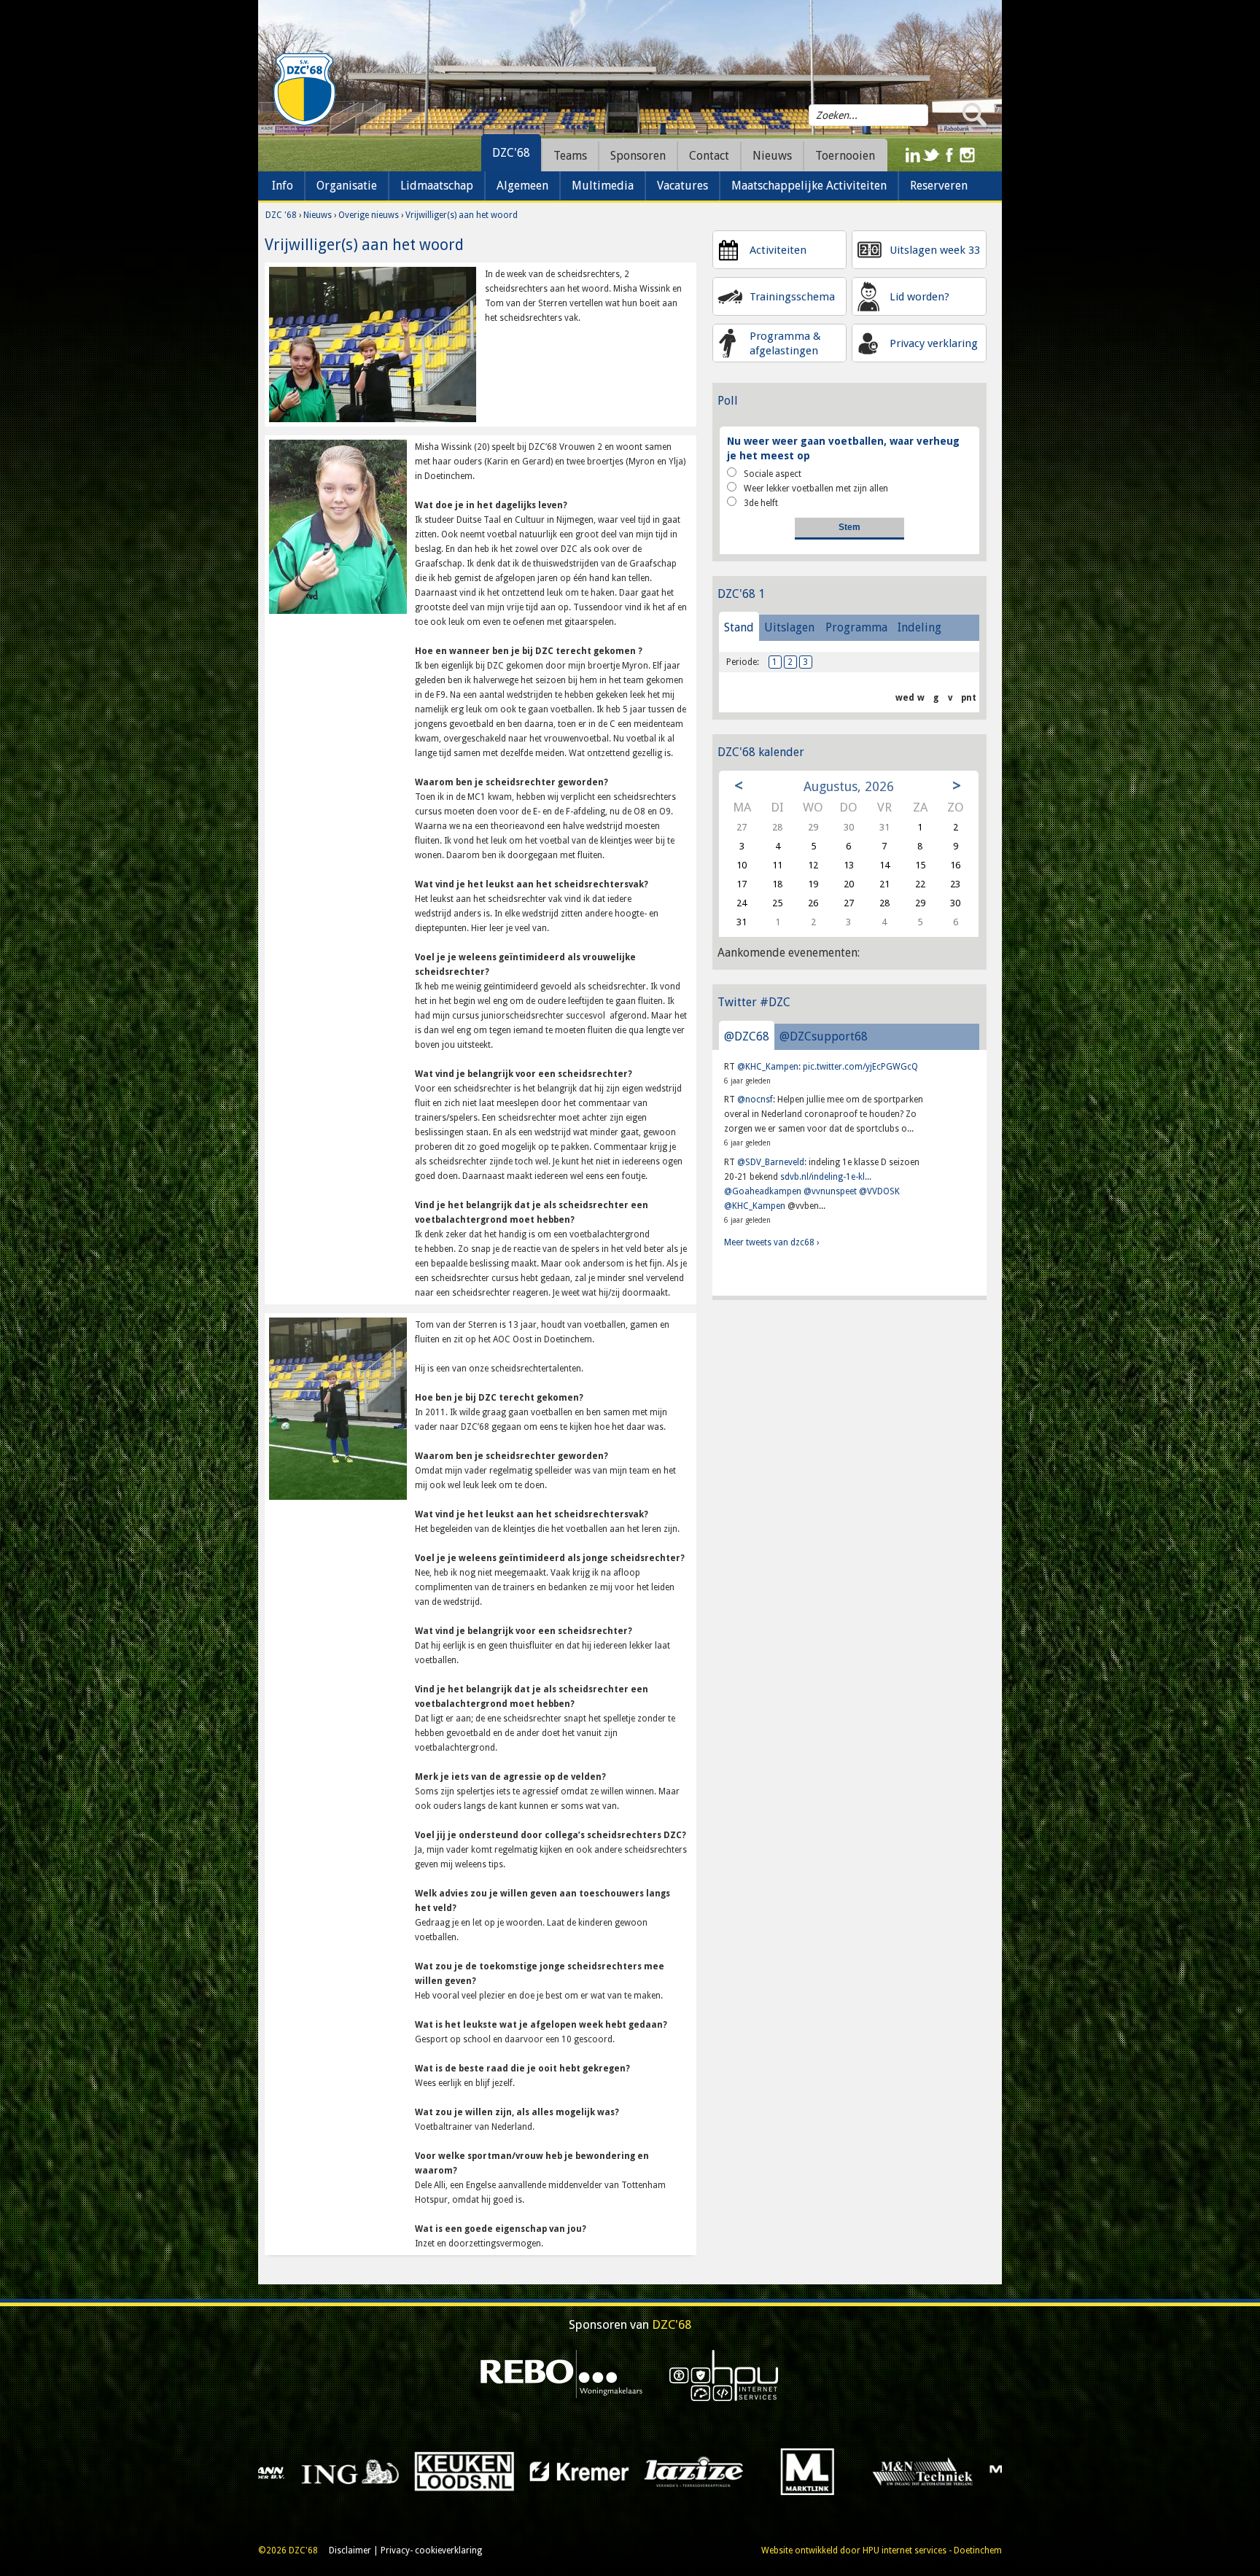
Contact (709, 156)
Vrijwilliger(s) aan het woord (462, 215)
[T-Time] (900, 2471)
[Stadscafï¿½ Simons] (785, 2471)
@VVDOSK (879, 1191)
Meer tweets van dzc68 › (771, 1242)
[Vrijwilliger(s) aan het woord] (373, 344)
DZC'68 (511, 153)
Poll (728, 401)
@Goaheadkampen (763, 1191)
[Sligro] (670, 2471)
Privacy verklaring (934, 343)
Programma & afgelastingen (785, 343)
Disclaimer (350, 2550)
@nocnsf (755, 1100)
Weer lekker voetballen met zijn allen (816, 489)
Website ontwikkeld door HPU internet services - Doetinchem (882, 2550)
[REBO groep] (562, 2375)
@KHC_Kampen (768, 1067)
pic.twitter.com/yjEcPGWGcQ (860, 1067)
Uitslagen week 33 (935, 250)
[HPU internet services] (724, 2375)
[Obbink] (442, 2471)
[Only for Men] (556, 2471)
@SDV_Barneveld (771, 1162)
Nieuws (318, 215)
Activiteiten (778, 250)
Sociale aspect (773, 474)
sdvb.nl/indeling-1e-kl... (826, 1177)
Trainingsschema (792, 297)
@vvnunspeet (830, 1191)
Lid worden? (919, 297)
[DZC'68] (304, 90)
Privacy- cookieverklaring (431, 2550)
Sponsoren (638, 156)
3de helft (761, 503)
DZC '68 (281, 215)
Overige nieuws (369, 215)
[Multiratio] (327, 2471)
